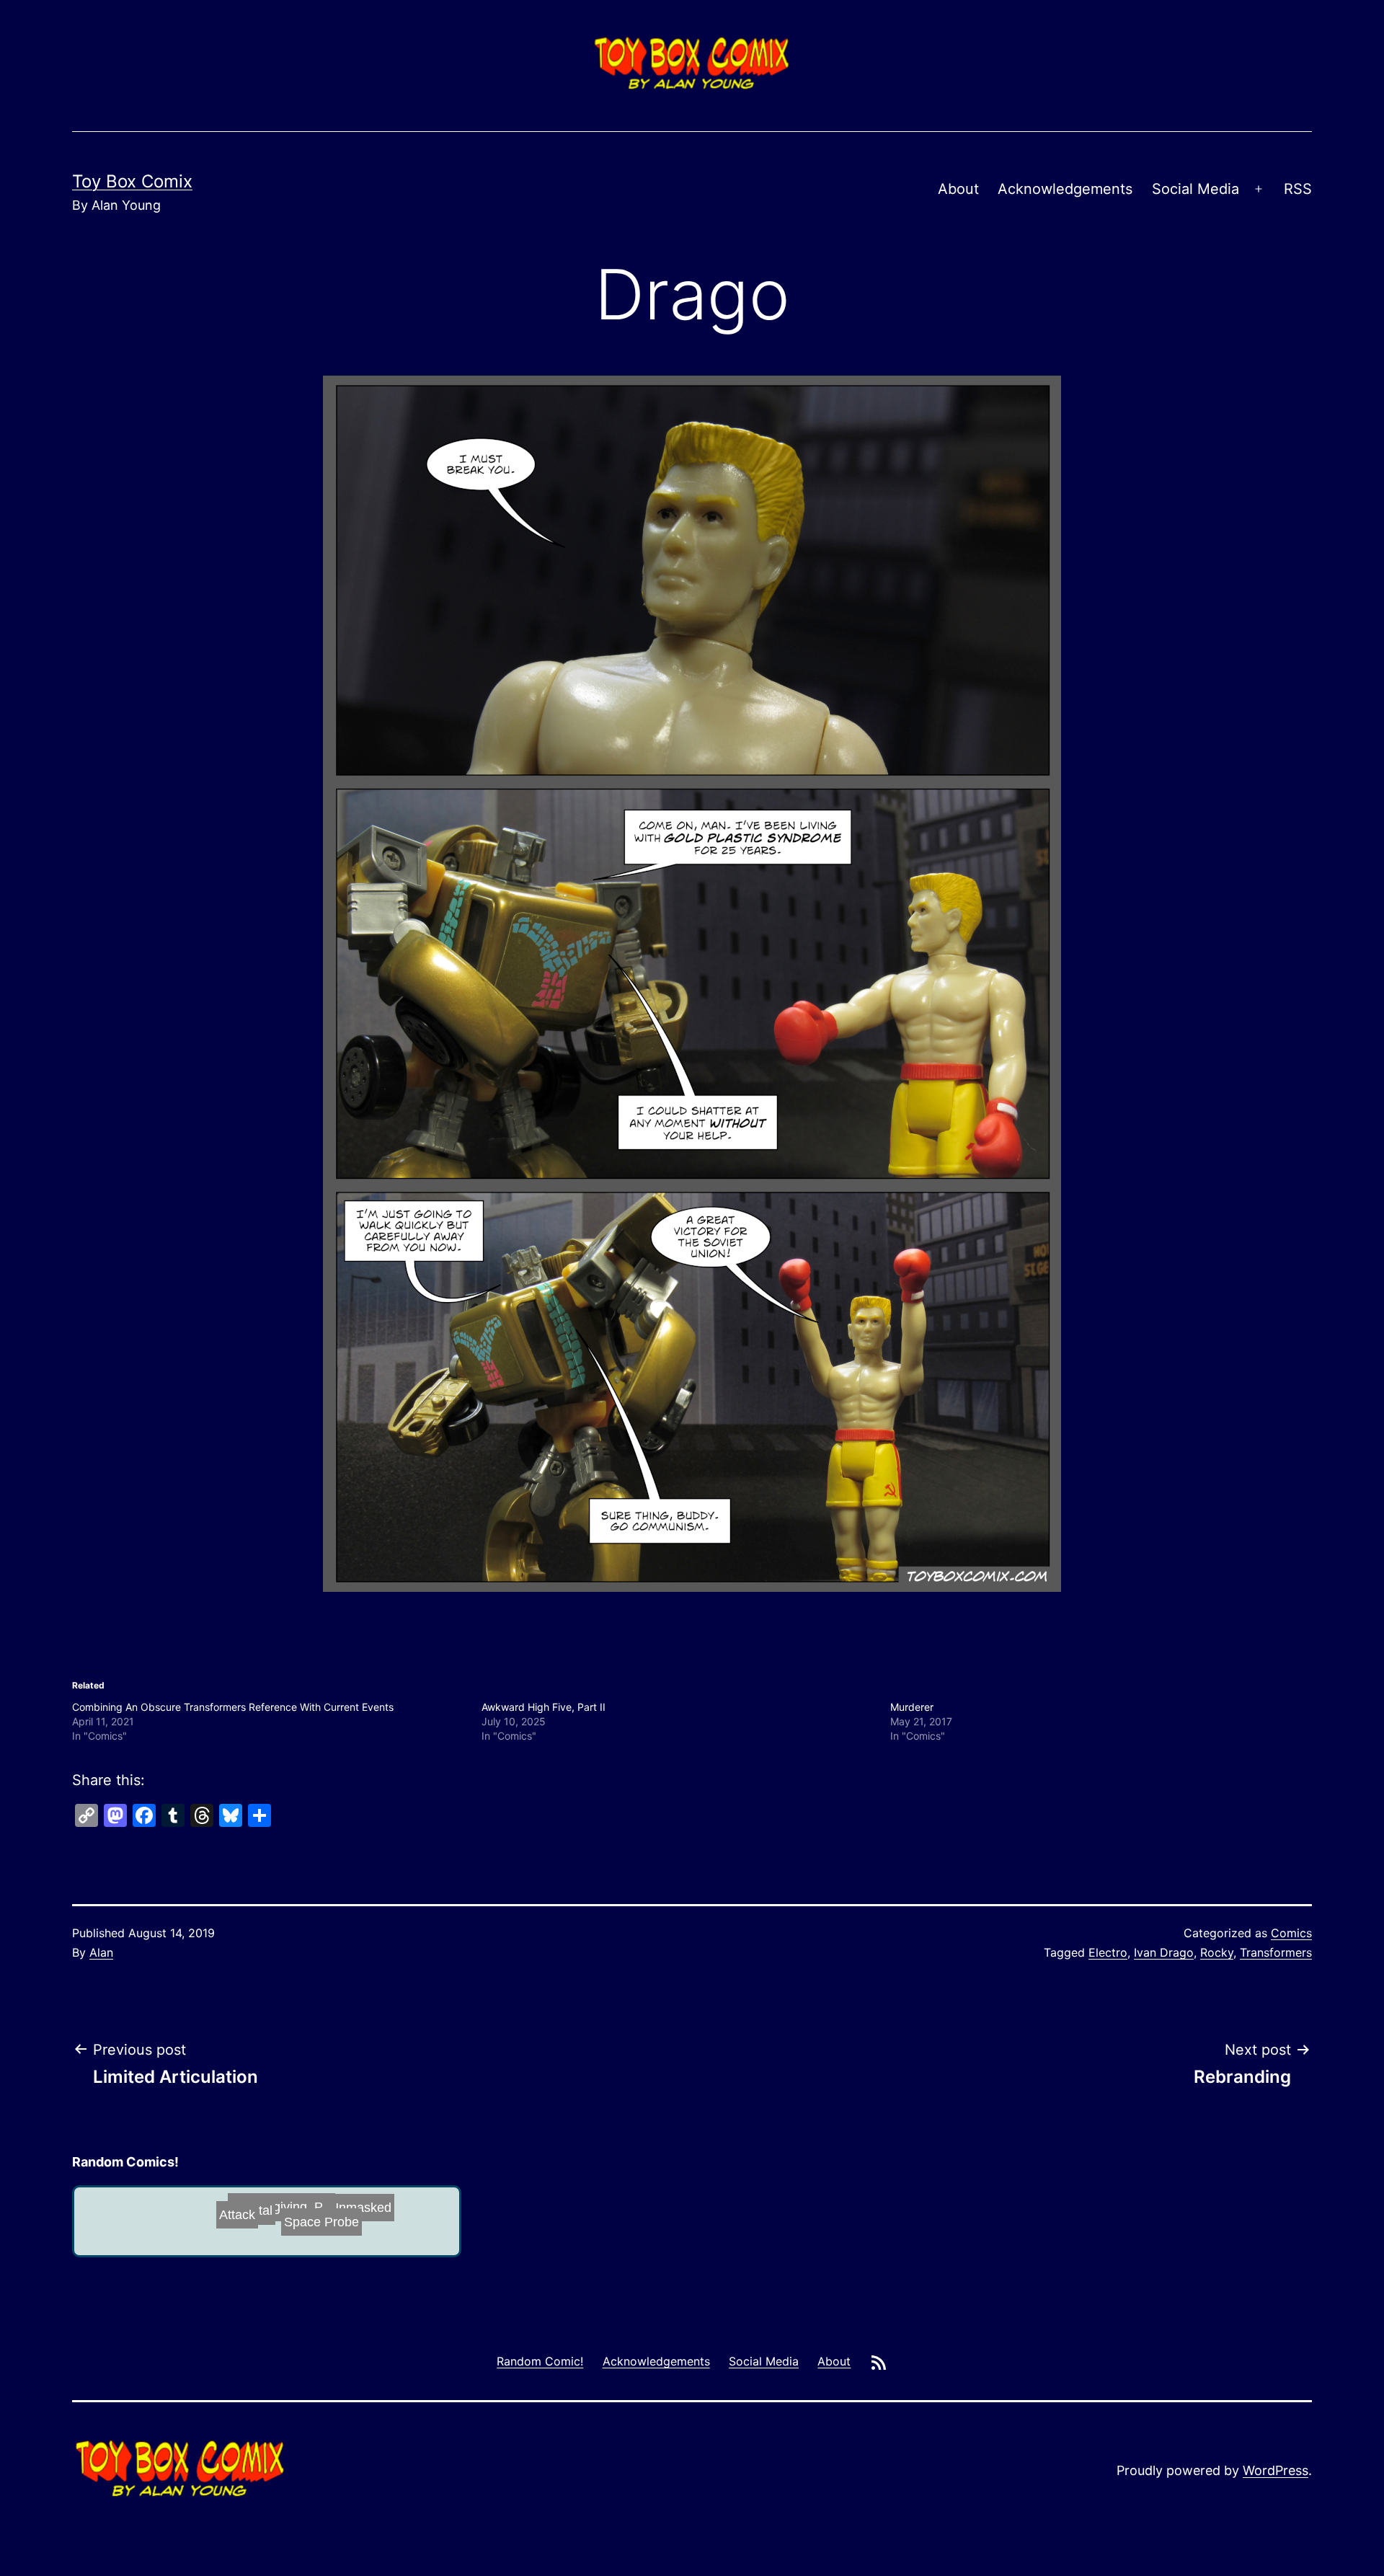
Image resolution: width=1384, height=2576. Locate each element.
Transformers (1276, 1952)
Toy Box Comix (132, 181)
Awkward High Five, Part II (544, 1707)
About (958, 189)
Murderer (912, 1707)
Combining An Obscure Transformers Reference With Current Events (233, 1707)
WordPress (1276, 2470)
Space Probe (161, 2221)
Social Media (1196, 189)
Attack (266, 2226)
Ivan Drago (1164, 1952)
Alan (101, 1952)
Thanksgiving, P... (336, 2205)
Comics (1291, 1933)
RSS (1298, 189)
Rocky (1217, 1952)
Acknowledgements (1065, 189)
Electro (1108, 1952)
